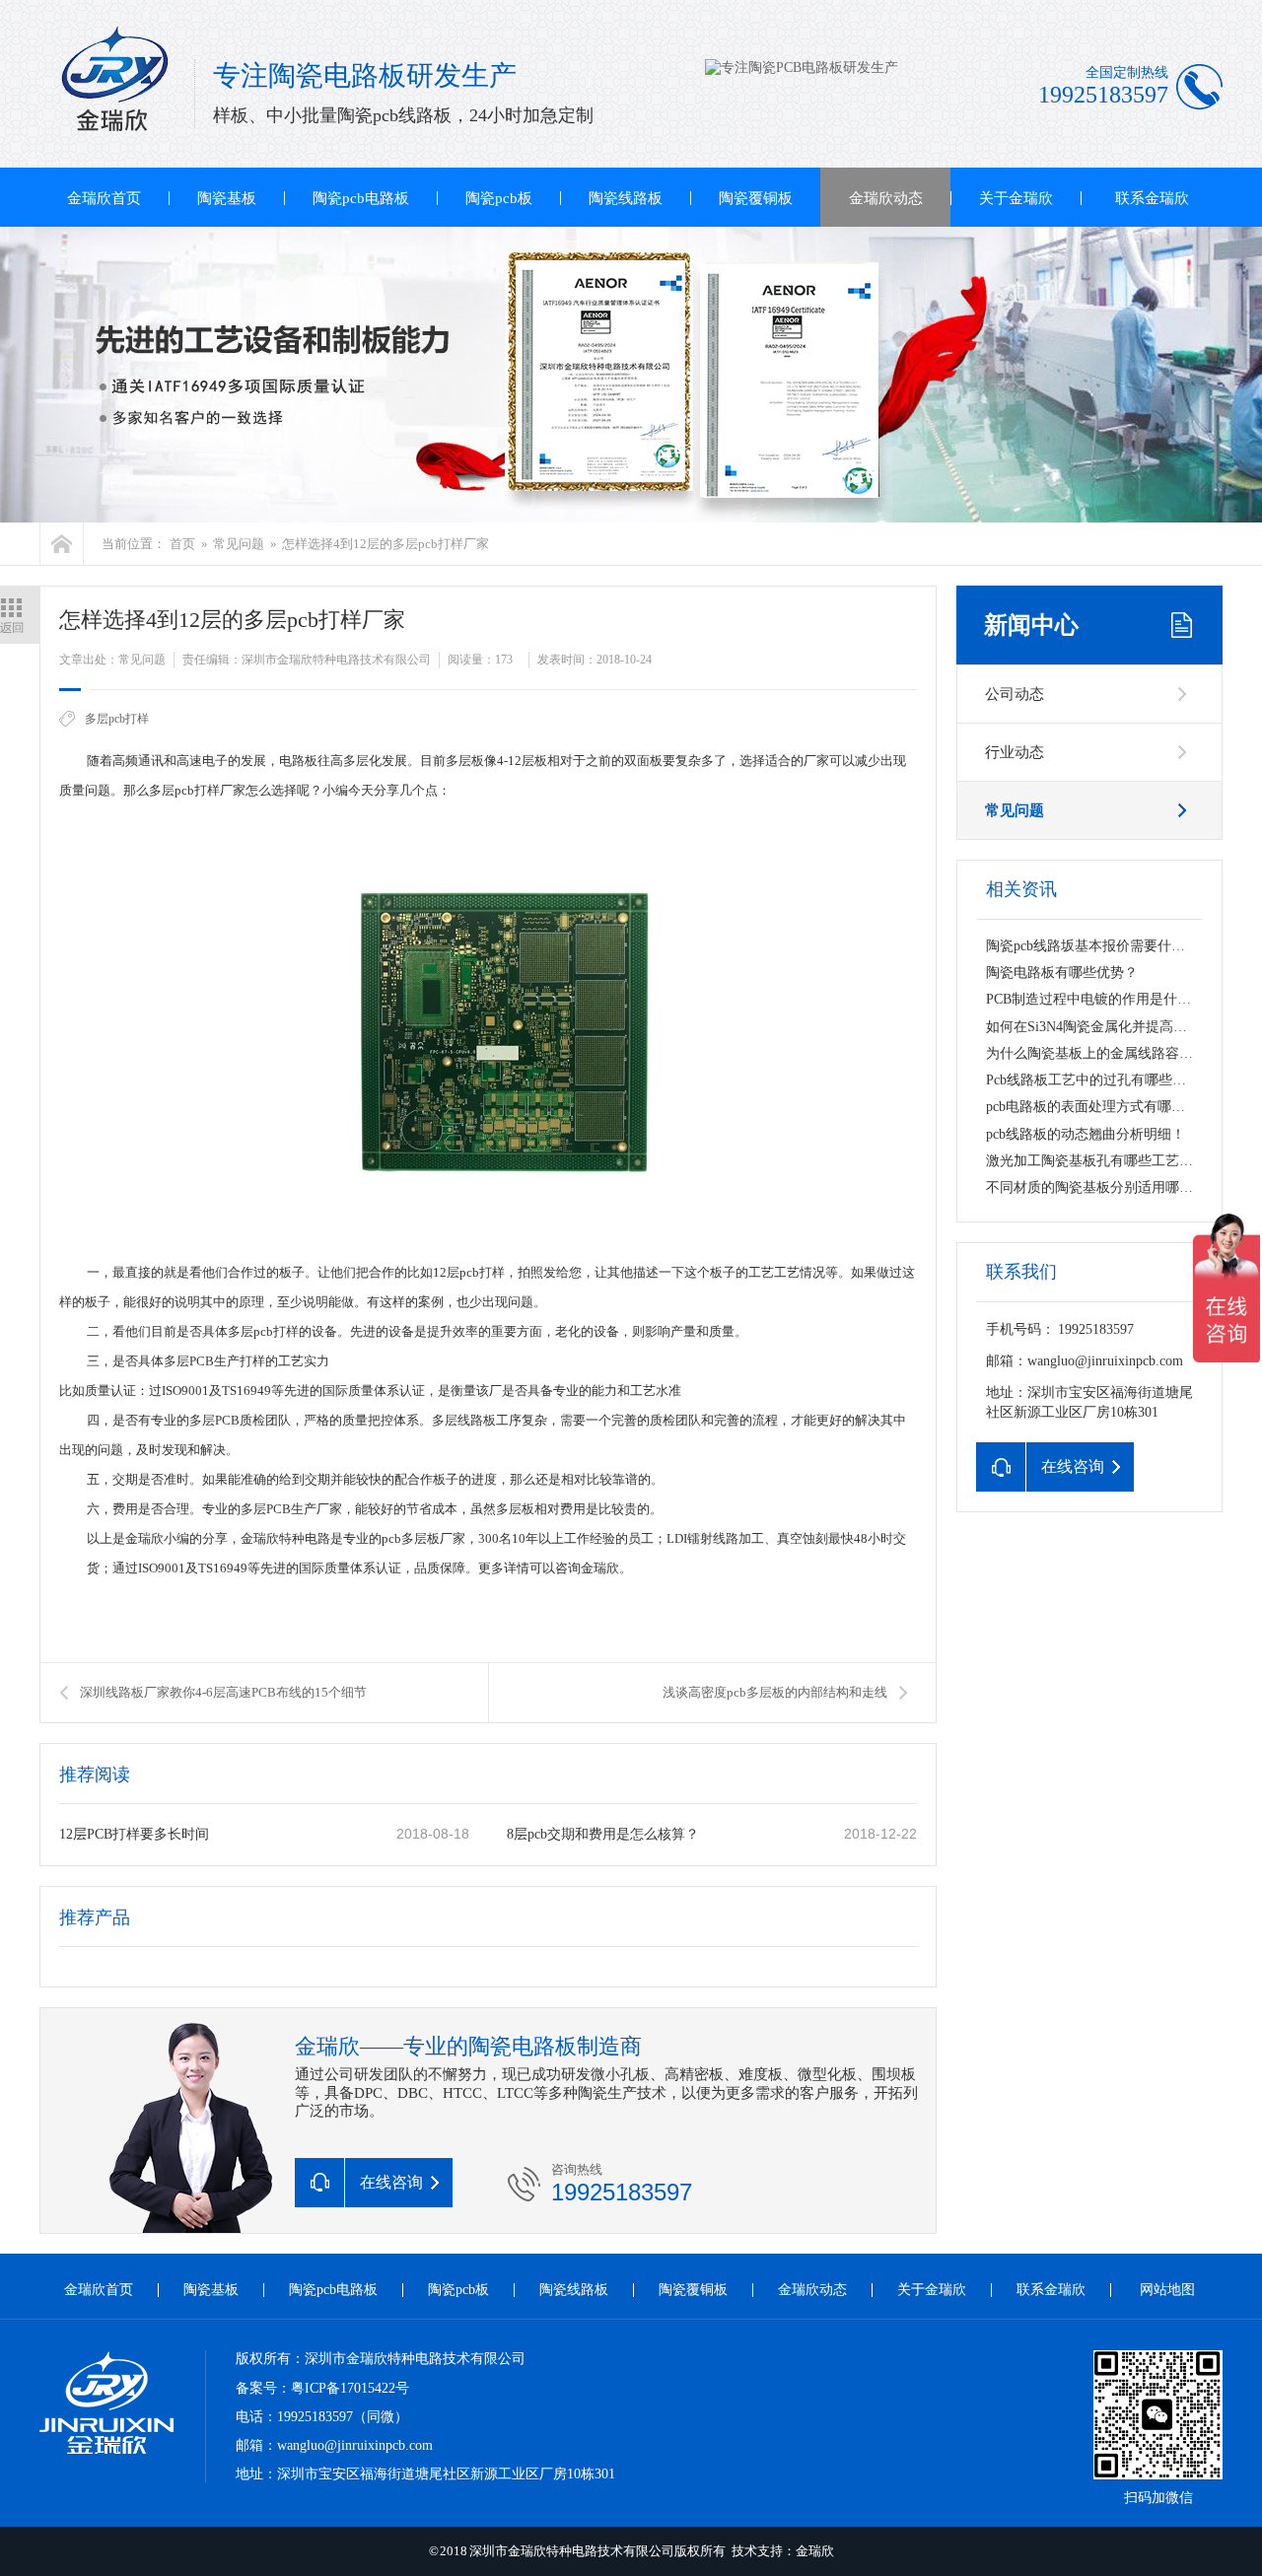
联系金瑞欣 (1152, 198)
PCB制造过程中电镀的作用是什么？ (1095, 999)
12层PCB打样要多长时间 (134, 1834)
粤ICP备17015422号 (350, 2388)
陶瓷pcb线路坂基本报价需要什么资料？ (1106, 946)
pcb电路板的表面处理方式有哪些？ (1092, 1107)
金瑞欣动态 (886, 198)
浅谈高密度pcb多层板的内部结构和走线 (775, 1692)
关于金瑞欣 (1016, 198)
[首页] (62, 544)
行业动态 (1015, 752)
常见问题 (239, 544)
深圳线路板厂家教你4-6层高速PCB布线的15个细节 (223, 1692)
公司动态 (1015, 694)
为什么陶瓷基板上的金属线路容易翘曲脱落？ (1124, 1053)
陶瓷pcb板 (499, 198)
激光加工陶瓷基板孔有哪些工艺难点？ (1103, 1161)
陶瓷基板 (227, 198)
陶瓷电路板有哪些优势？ (1062, 973)
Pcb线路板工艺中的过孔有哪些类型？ (1100, 1080)
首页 (182, 544)
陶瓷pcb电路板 (361, 198)
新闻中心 (1031, 625)
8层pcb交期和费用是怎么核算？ (603, 1834)
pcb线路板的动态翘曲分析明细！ (1086, 1134)
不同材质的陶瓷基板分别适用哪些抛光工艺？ (1124, 1187)
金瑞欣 (815, 2551)
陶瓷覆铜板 (756, 198)
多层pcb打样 (117, 719)
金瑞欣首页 (104, 198)
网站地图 (1167, 2290)
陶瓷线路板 (626, 198)
